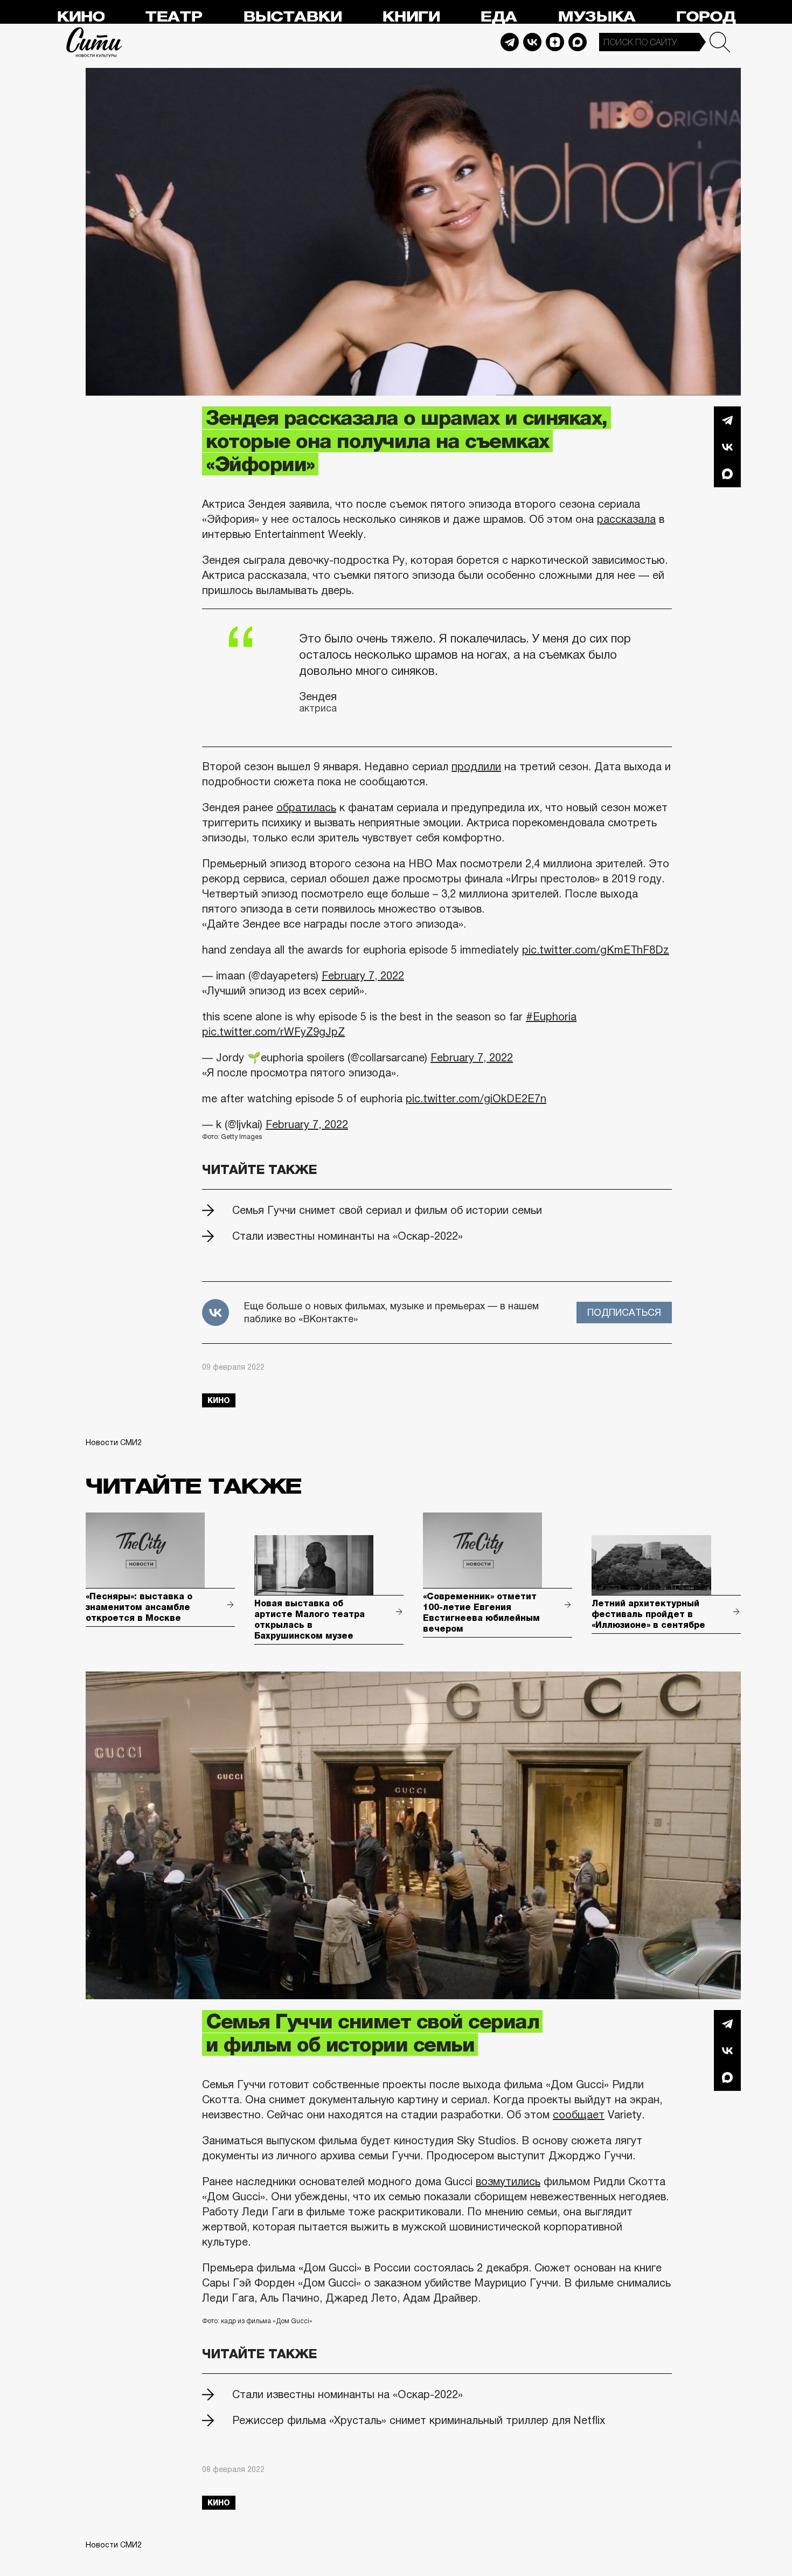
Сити (94, 42)
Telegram (510, 42)
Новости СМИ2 (114, 1442)
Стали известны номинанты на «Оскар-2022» (348, 1236)
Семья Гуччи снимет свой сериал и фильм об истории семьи (387, 1210)
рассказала (626, 519)
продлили (476, 766)
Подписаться (624, 1313)
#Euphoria (551, 1017)
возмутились (508, 2181)
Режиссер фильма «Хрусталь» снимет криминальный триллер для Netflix (419, 2420)
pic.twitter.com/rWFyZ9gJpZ (273, 1032)
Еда (498, 17)
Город (706, 17)
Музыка (596, 17)
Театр (173, 17)
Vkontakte (532, 42)
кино (219, 1400)
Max (578, 42)
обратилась (306, 807)
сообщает (579, 2115)
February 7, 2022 (363, 976)
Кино (81, 17)
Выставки (292, 17)
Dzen (555, 42)
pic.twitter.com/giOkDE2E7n (476, 1099)
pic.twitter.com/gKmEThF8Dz (596, 950)
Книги (411, 17)
